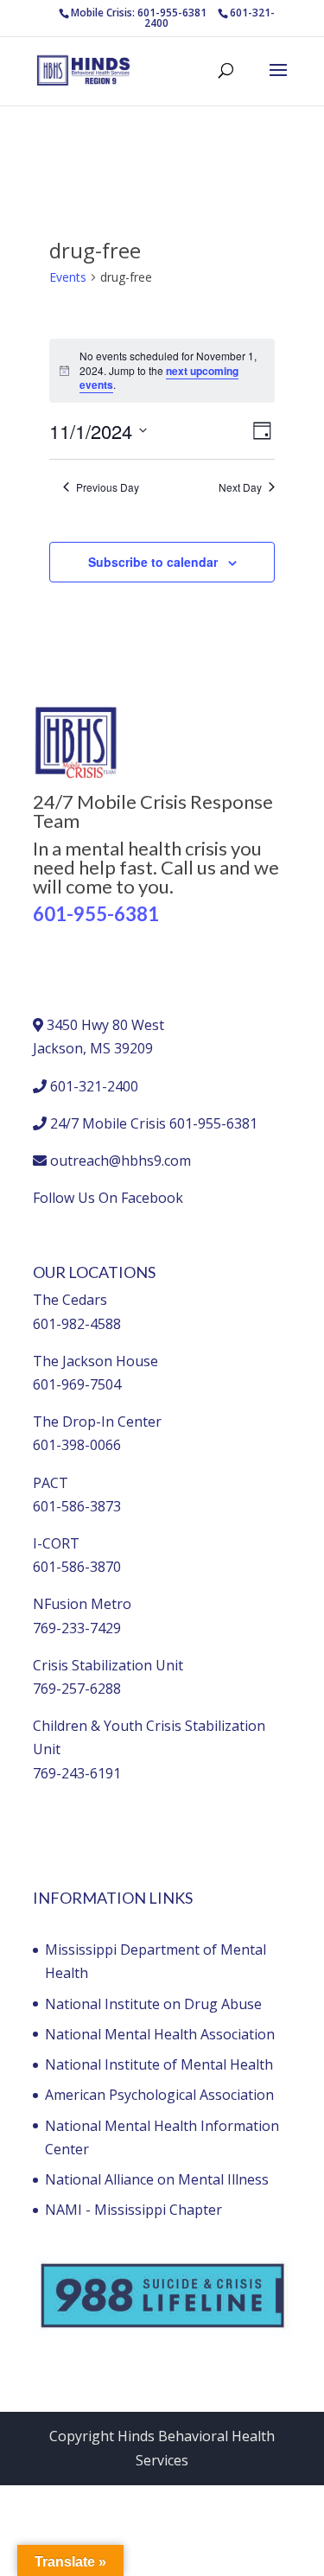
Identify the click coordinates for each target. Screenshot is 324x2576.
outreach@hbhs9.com (121, 1161)
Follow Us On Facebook (108, 1198)
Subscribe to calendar (153, 562)
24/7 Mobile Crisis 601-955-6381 (154, 1123)
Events (68, 277)
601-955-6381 (96, 914)
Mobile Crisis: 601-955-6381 (139, 13)
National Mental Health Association (160, 2034)
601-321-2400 (94, 1086)
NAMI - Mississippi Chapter (133, 2210)
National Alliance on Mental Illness (157, 2179)
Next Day (240, 487)
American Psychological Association (159, 2095)
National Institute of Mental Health (159, 2064)
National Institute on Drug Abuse (153, 2004)
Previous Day (108, 487)
